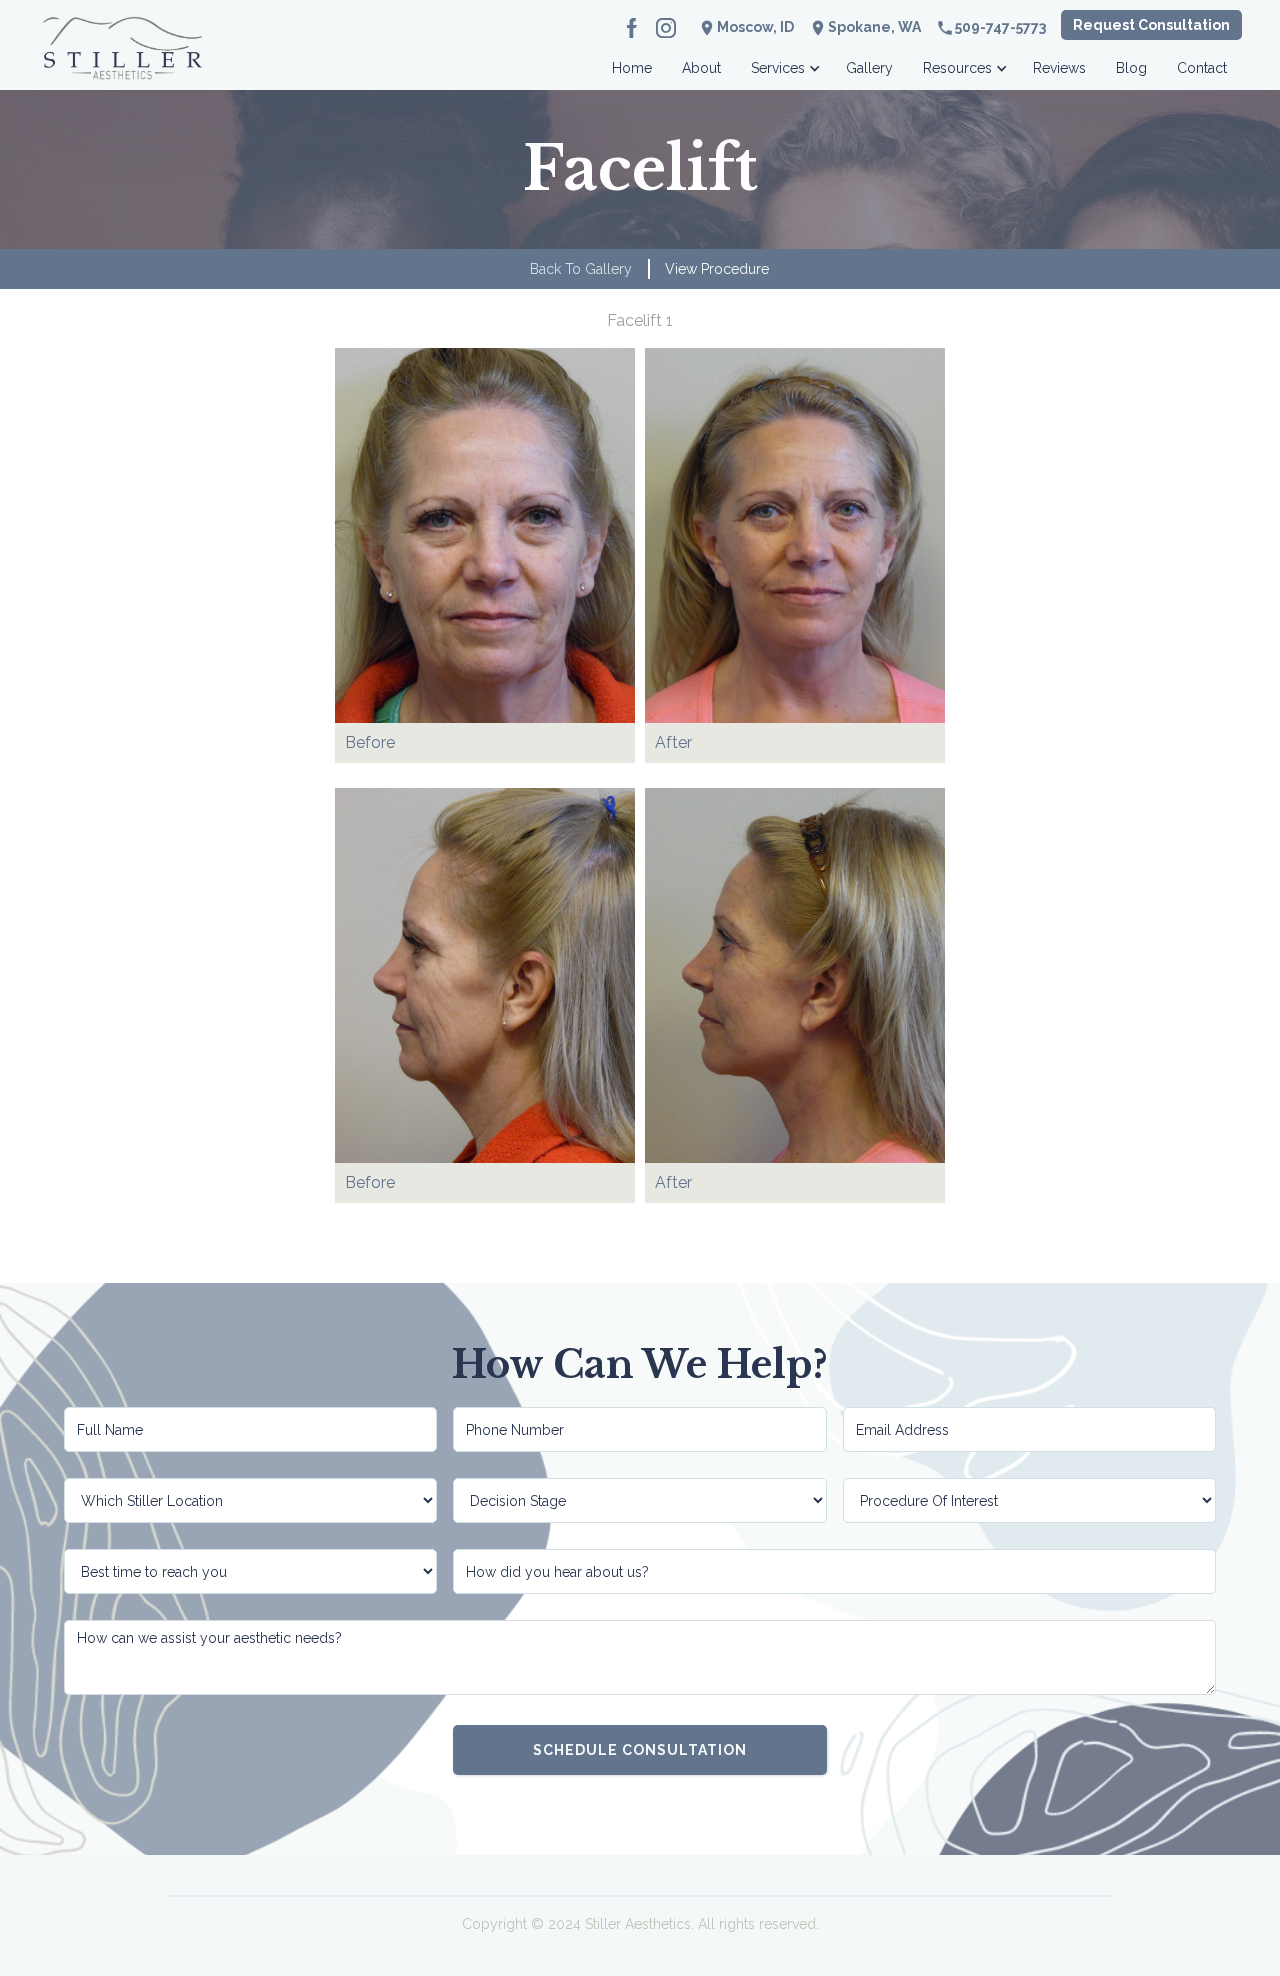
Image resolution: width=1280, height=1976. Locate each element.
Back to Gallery (581, 269)
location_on (818, 28)
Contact (1202, 68)
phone (945, 28)
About (701, 68)
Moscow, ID (755, 27)
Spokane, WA (874, 27)
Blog (1131, 68)
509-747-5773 (1000, 27)
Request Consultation (1151, 25)
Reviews (1059, 68)
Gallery (869, 68)
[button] (783, 62)
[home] (122, 62)
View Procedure (717, 269)
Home (632, 68)
